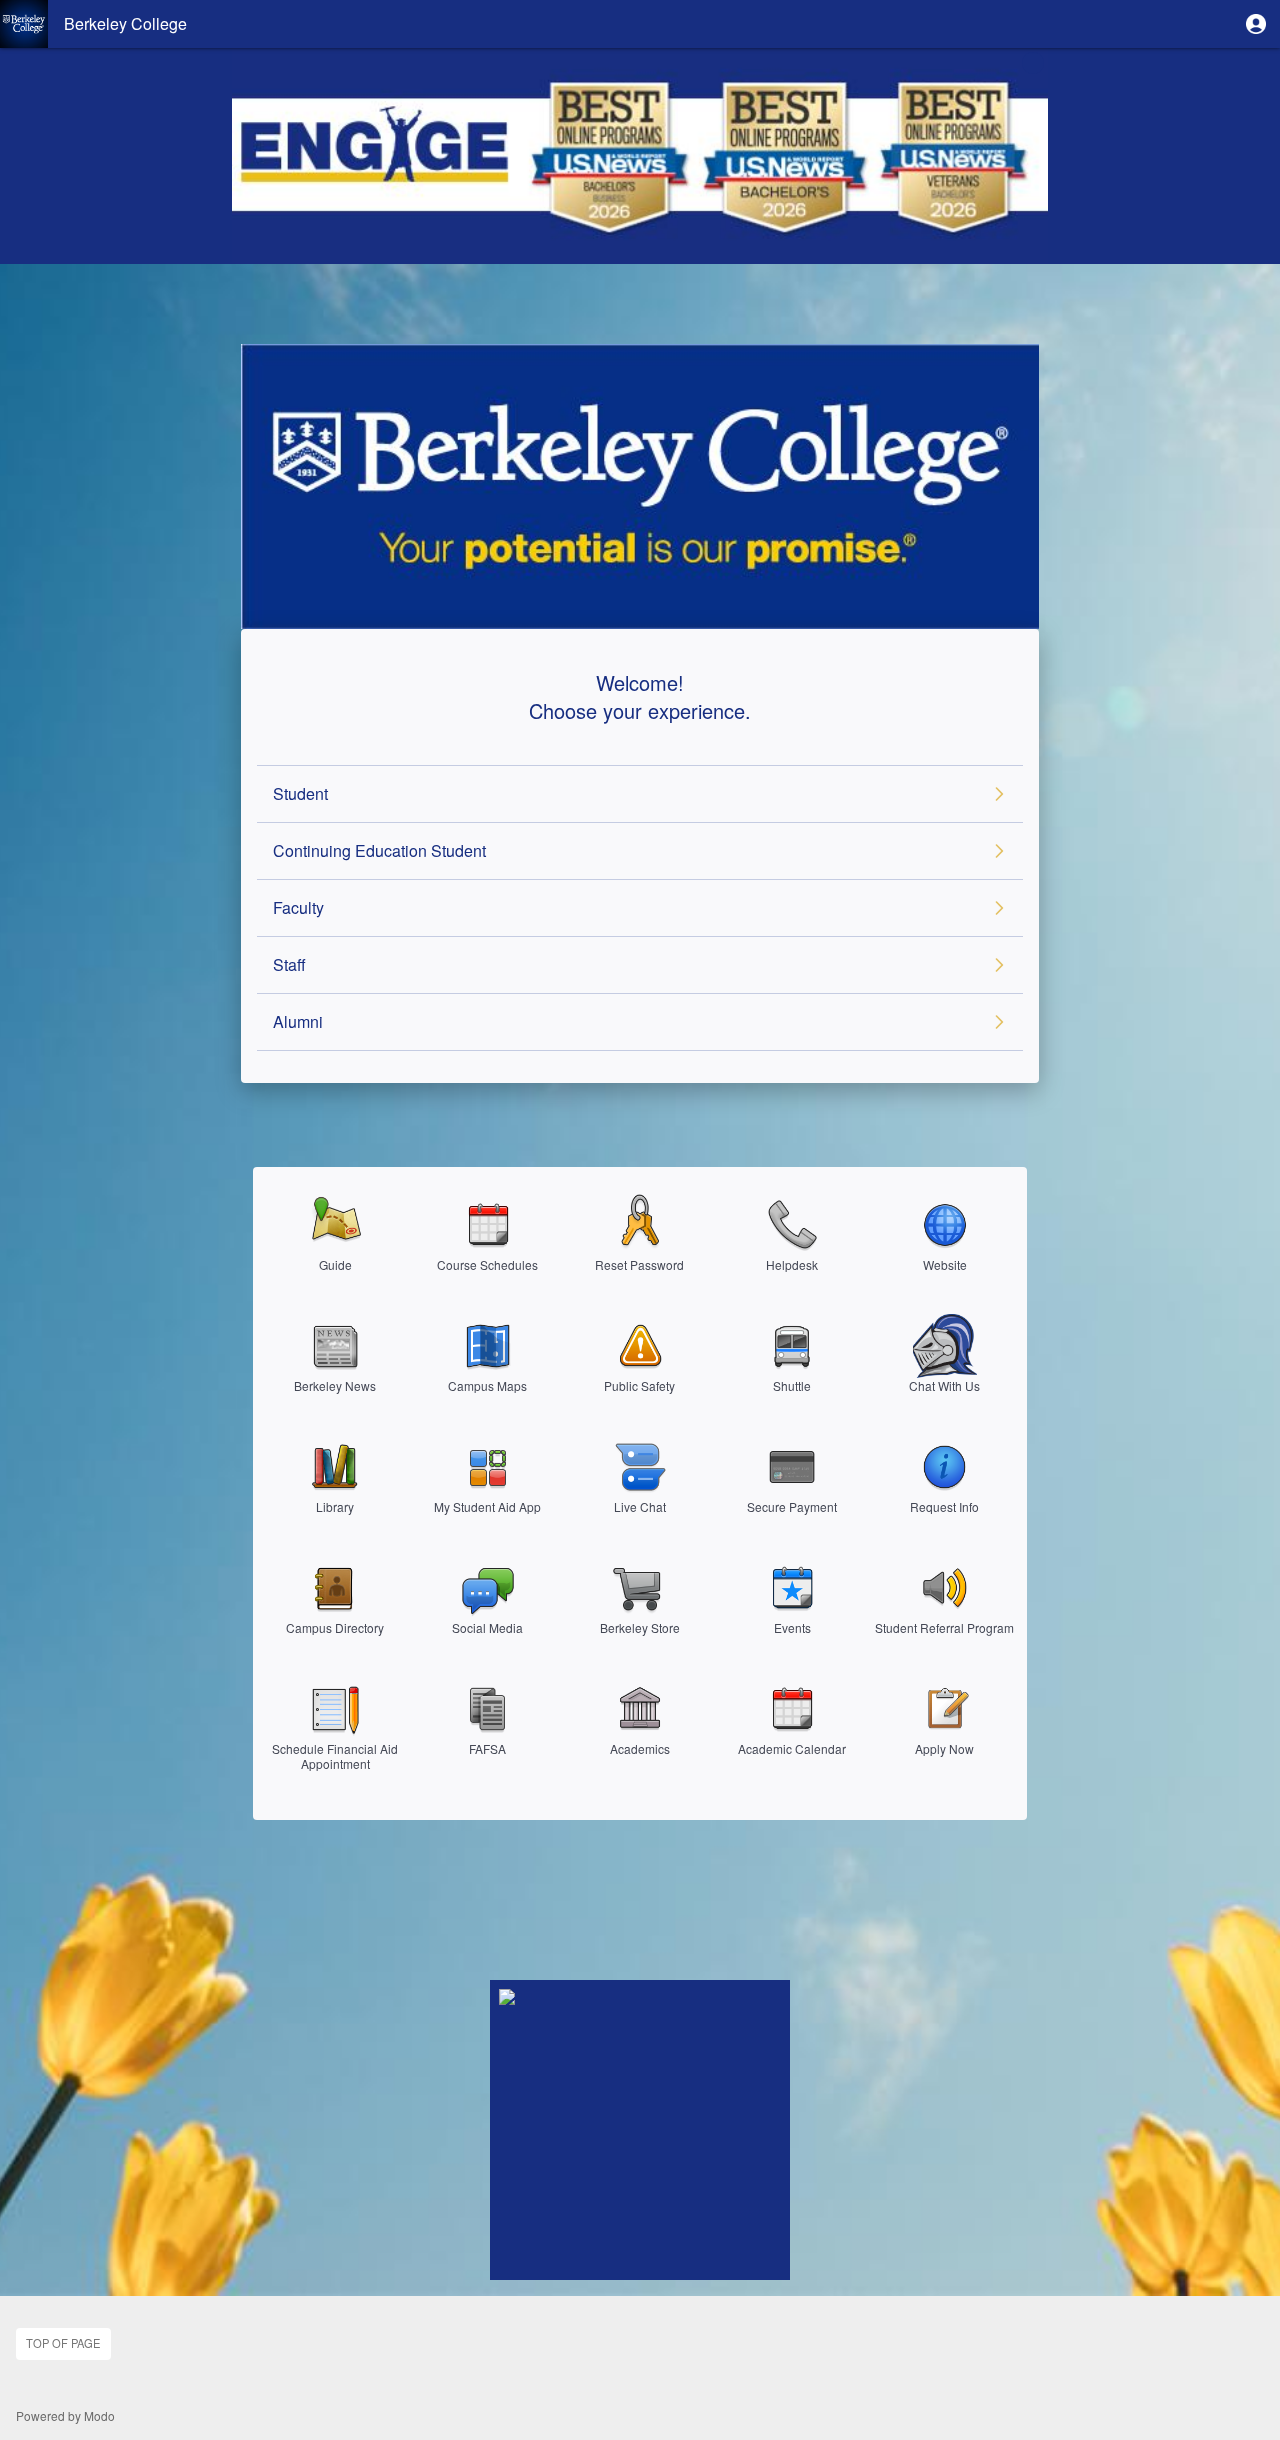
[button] (1256, 24)
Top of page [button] (63, 2343)
